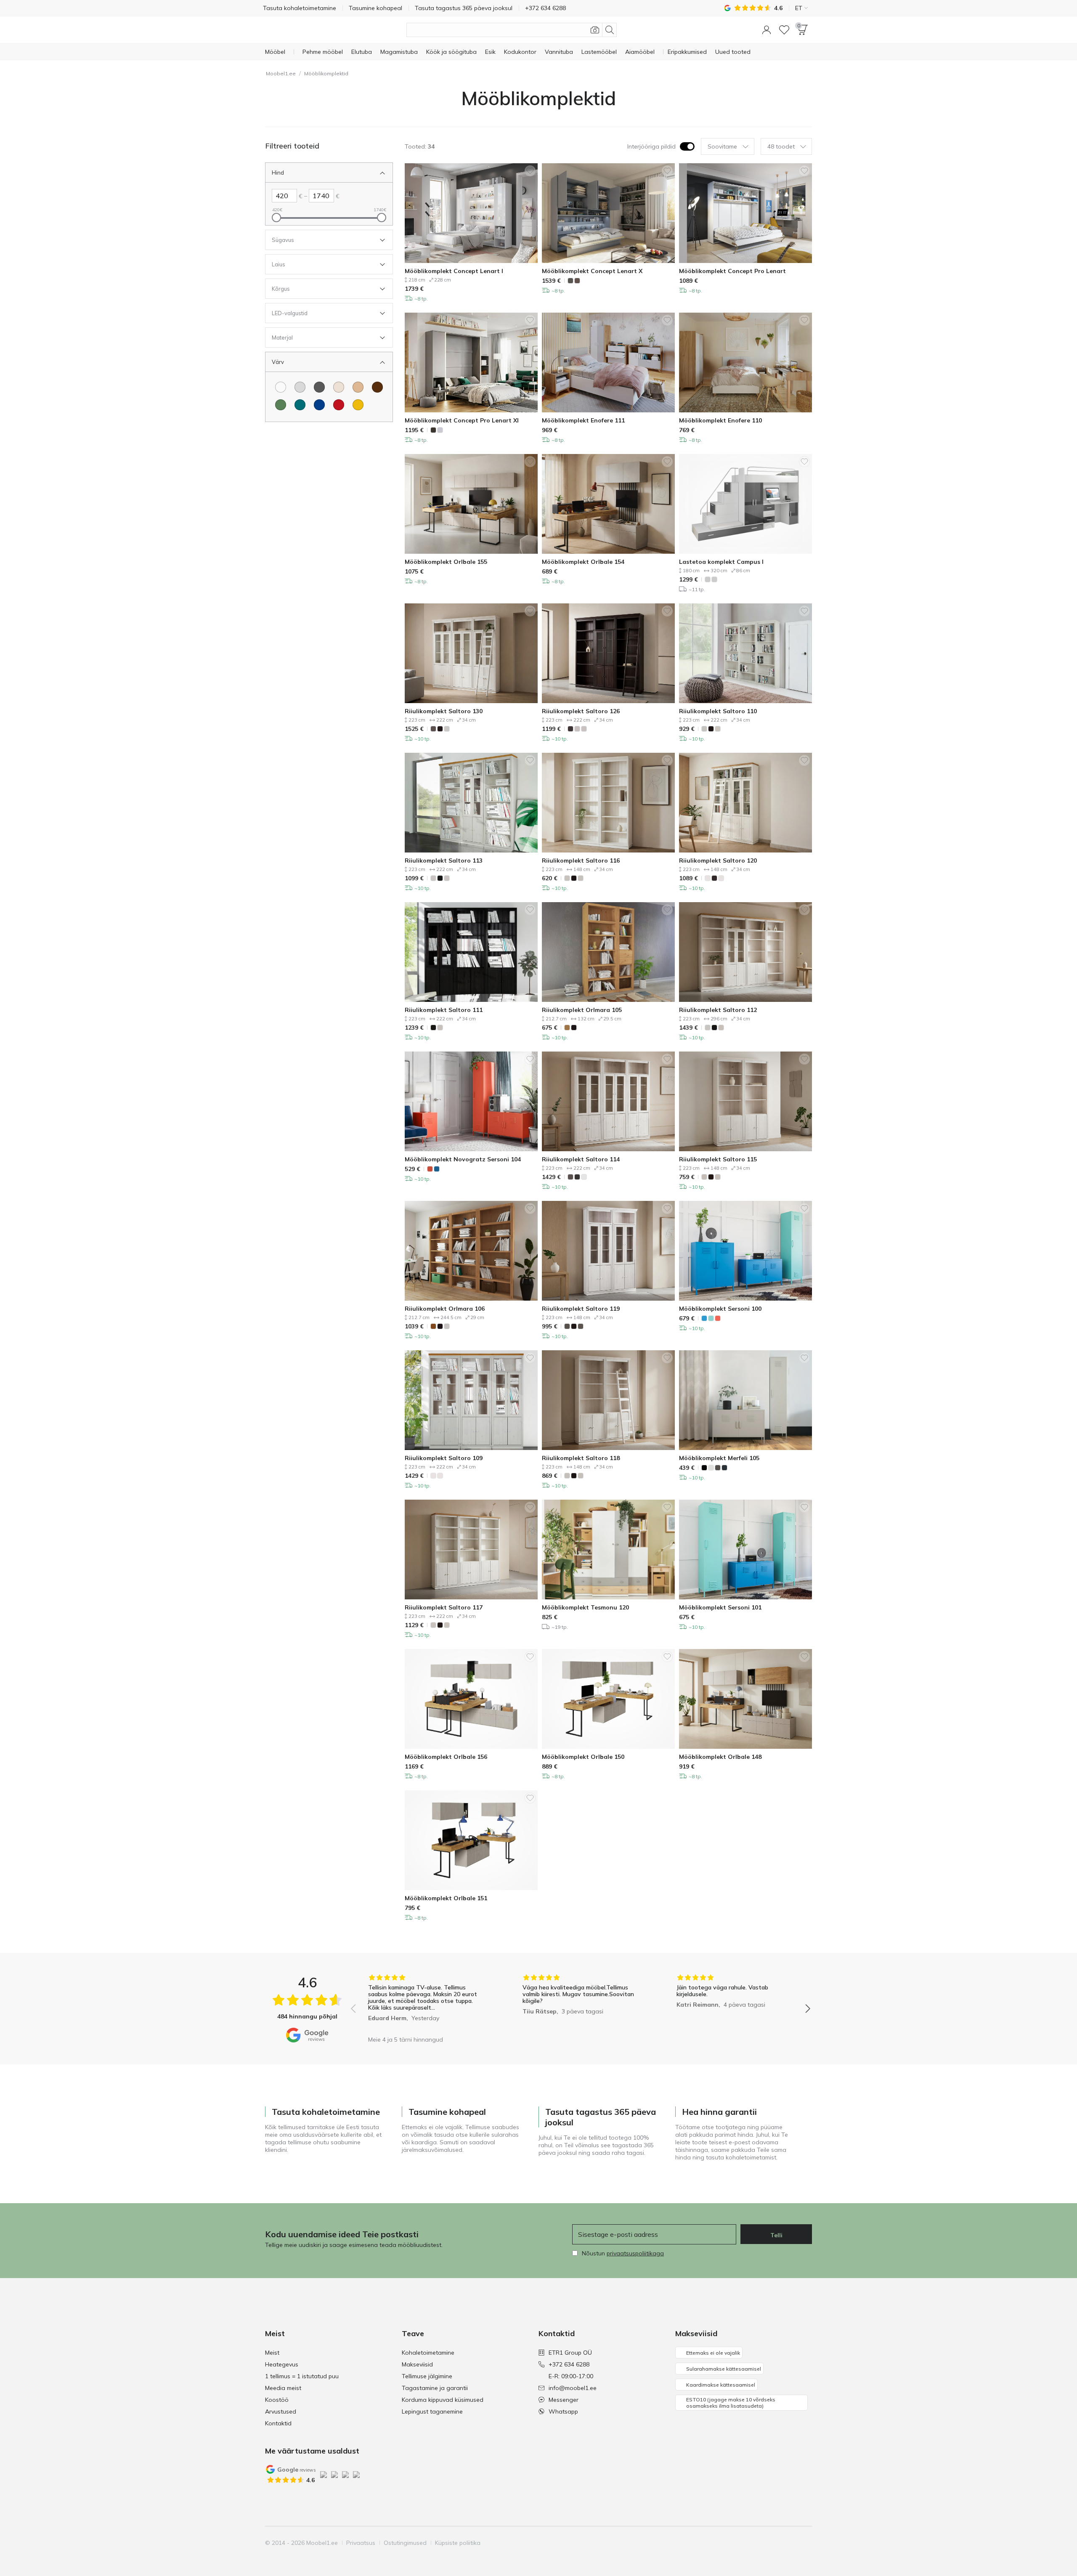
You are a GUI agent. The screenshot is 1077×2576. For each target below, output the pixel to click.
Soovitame (722, 146)
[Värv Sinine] (319, 405)
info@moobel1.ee (573, 2388)
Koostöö (277, 2400)
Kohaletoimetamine (428, 2353)
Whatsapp (563, 2411)
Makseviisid (417, 2364)
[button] (767, 30)
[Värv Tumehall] (319, 387)
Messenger (564, 2400)
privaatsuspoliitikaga (635, 2253)
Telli (776, 2235)
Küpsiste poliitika (458, 2543)
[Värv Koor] (339, 387)
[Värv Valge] (281, 387)
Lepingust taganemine (432, 2411)
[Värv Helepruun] (358, 387)
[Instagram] (762, 2543)
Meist (272, 2353)
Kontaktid (278, 2423)
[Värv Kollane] (358, 405)
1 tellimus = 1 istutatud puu (302, 2376)
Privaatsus (361, 2543)
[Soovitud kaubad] (784, 30)
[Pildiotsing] (595, 30)
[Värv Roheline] (281, 405)
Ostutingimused (405, 2543)
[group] (426, 2003)
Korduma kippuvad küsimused (443, 2400)
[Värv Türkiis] (300, 405)
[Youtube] (776, 2543)
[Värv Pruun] (377, 387)
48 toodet (781, 146)
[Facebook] (748, 2543)
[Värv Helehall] (300, 387)
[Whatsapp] (805, 2543)
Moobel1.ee (281, 73)
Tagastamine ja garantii (435, 2388)
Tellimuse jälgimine (427, 2376)
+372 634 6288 (569, 2364)
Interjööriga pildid (651, 146)
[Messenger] (791, 2543)
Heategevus (282, 2364)
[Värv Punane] (339, 405)
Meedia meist (283, 2388)
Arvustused (281, 2411)
